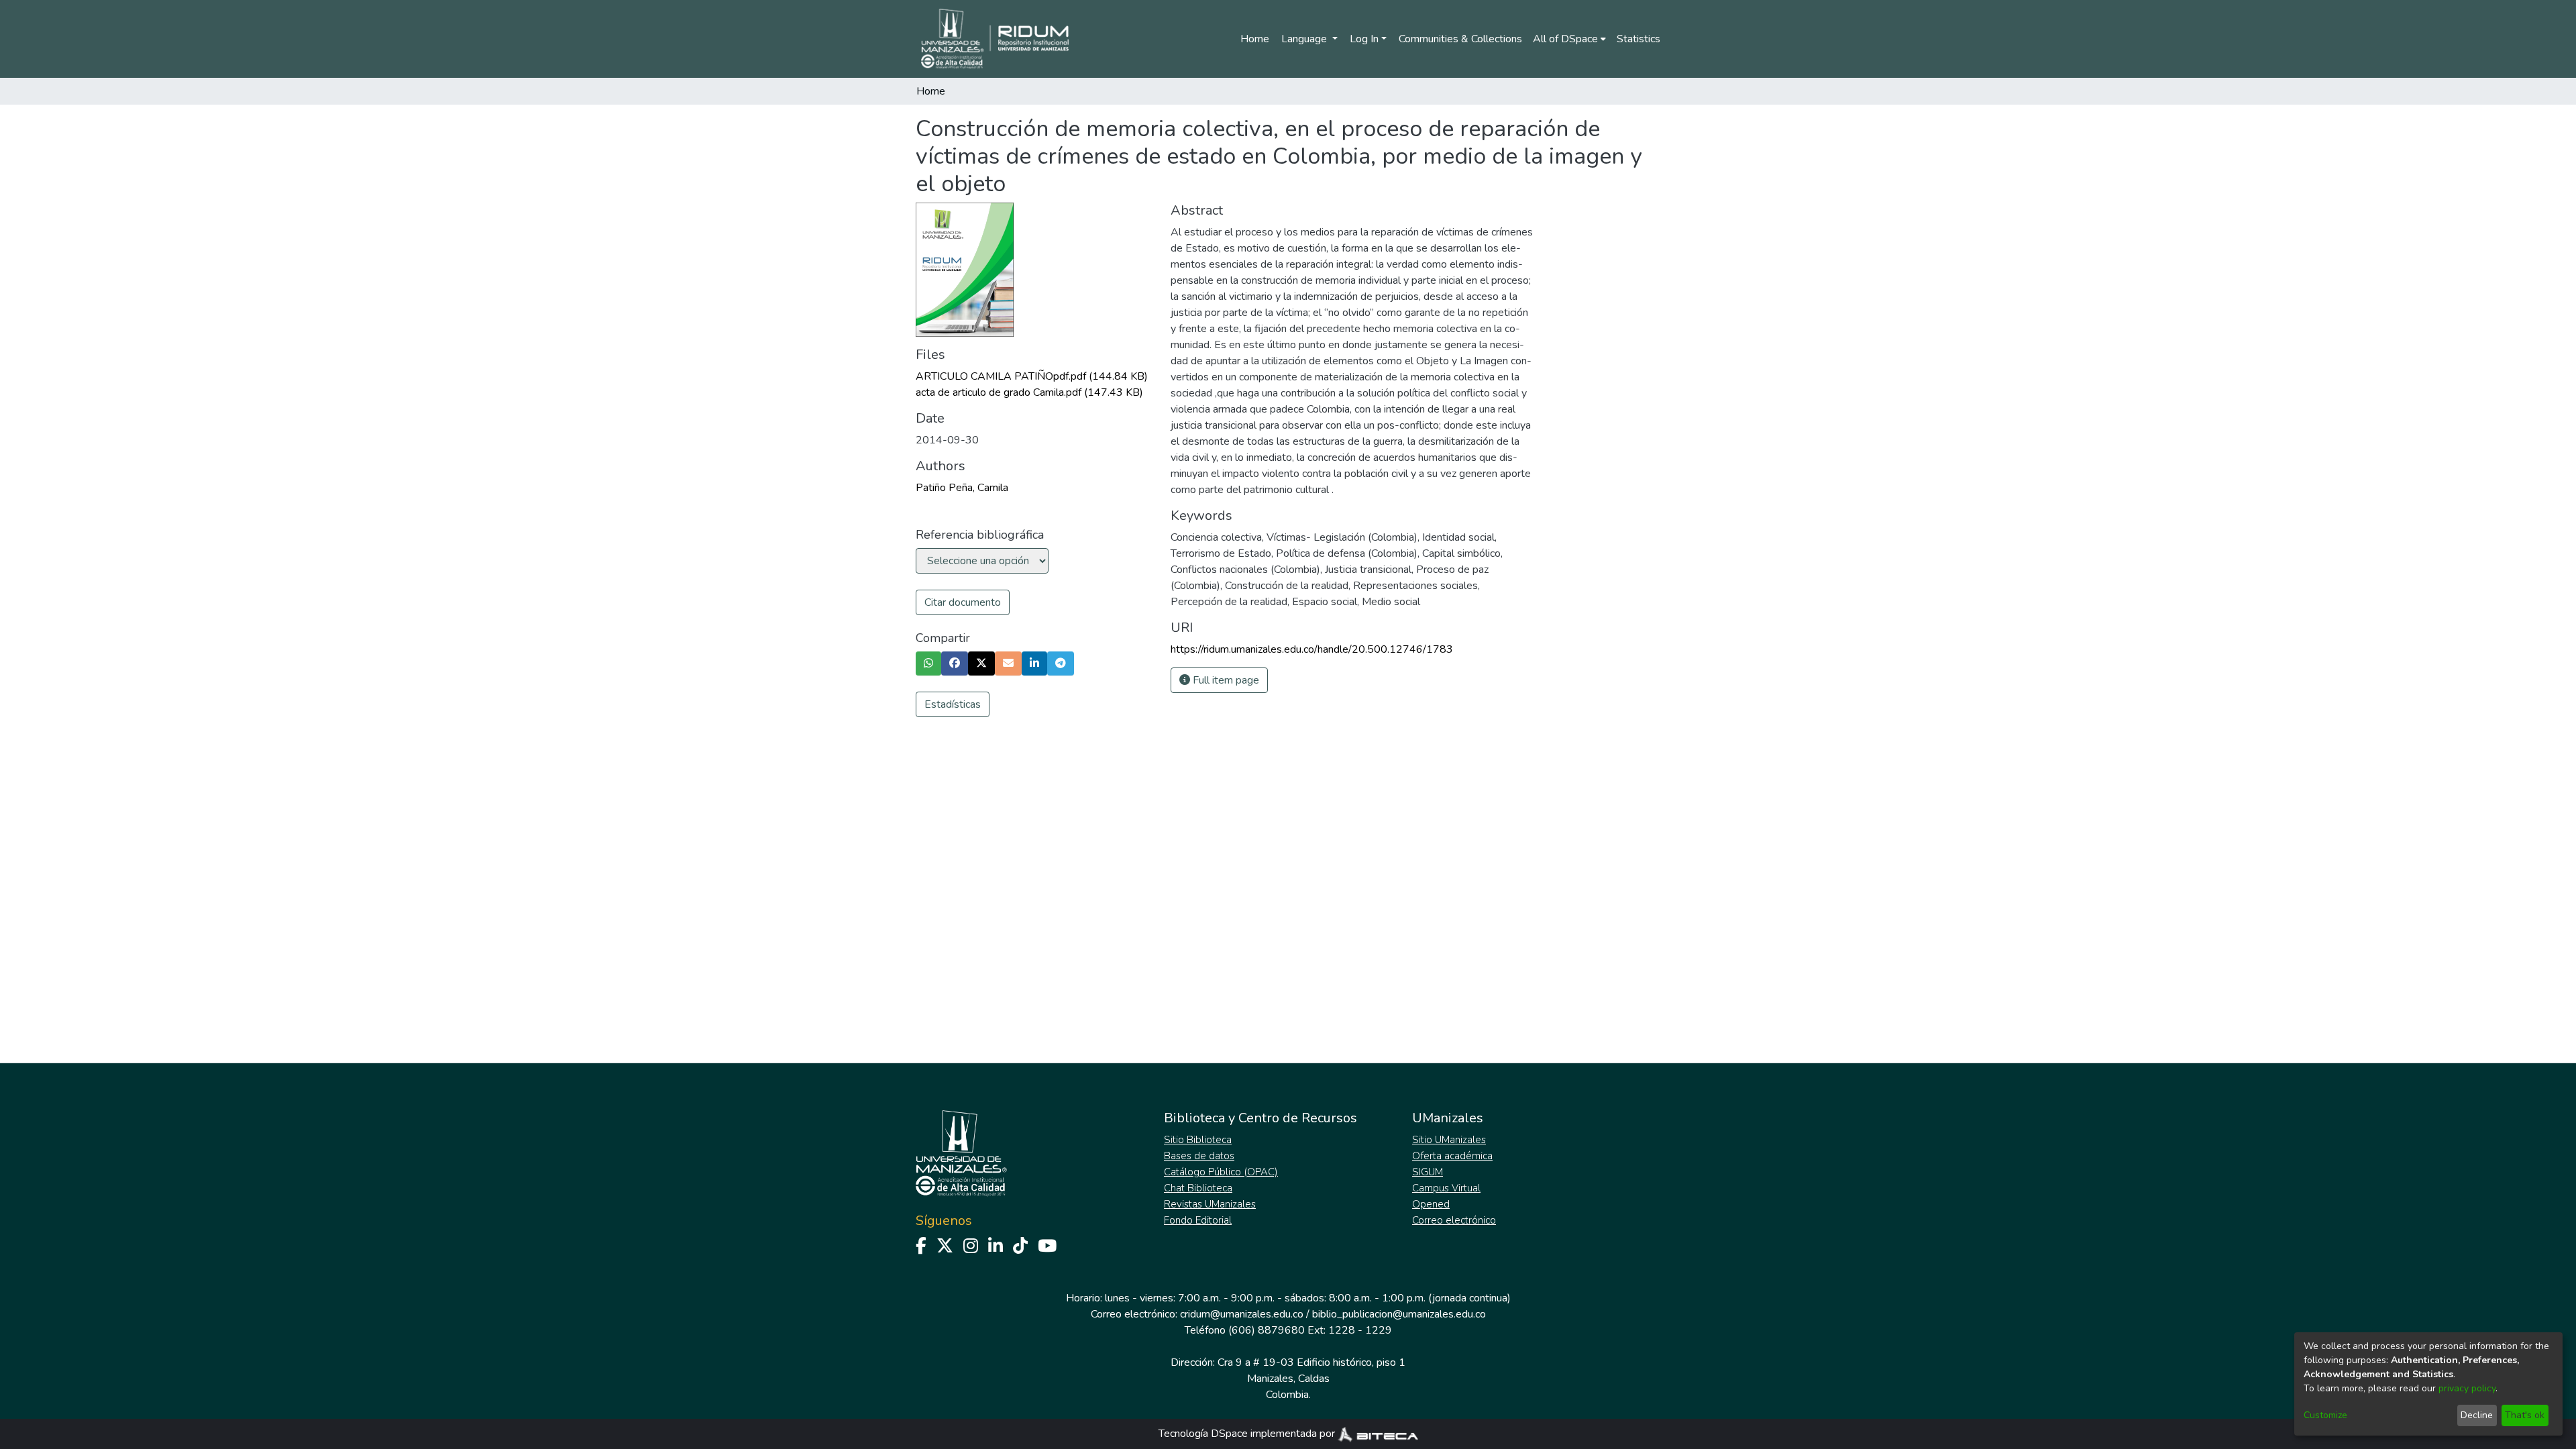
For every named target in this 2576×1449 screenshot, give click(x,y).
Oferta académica (1452, 1156)
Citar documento (963, 602)
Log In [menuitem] (1364, 39)
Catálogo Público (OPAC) (1221, 1172)
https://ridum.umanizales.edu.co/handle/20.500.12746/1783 (1312, 649)
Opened (1431, 1204)
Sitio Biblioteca (1198, 1140)
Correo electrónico (1454, 1220)
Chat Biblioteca (1198, 1188)
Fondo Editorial (1198, 1220)
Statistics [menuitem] (1639, 39)
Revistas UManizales (1210, 1204)
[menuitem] (1569, 39)
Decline (2477, 1415)
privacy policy (2467, 1388)
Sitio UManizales (1449, 1140)
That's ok (2525, 1415)
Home (1255, 39)
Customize (2325, 1415)
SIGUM (1428, 1172)
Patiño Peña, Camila (962, 488)
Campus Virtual (1446, 1188)
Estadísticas (953, 704)
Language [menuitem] (1305, 39)
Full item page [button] (1225, 680)
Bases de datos (1199, 1156)
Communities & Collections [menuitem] (1460, 39)
